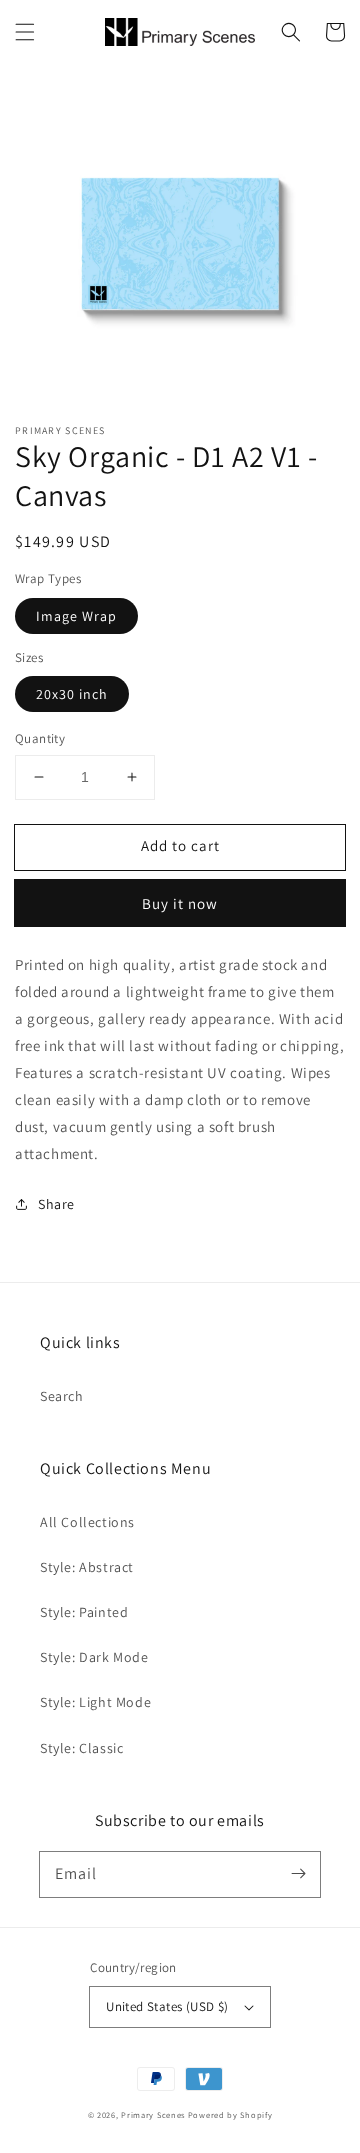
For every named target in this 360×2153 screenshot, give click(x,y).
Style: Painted (84, 1612)
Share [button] (56, 1204)
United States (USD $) (167, 2006)
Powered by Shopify (230, 2114)
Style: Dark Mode (94, 1657)
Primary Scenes (153, 2114)
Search (62, 1396)
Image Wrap (76, 616)
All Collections (87, 1522)
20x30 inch (72, 694)
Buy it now (180, 903)
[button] (25, 32)
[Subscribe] (298, 1874)
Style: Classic (81, 1748)
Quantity (40, 738)
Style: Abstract (87, 1567)
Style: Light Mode (95, 1702)
